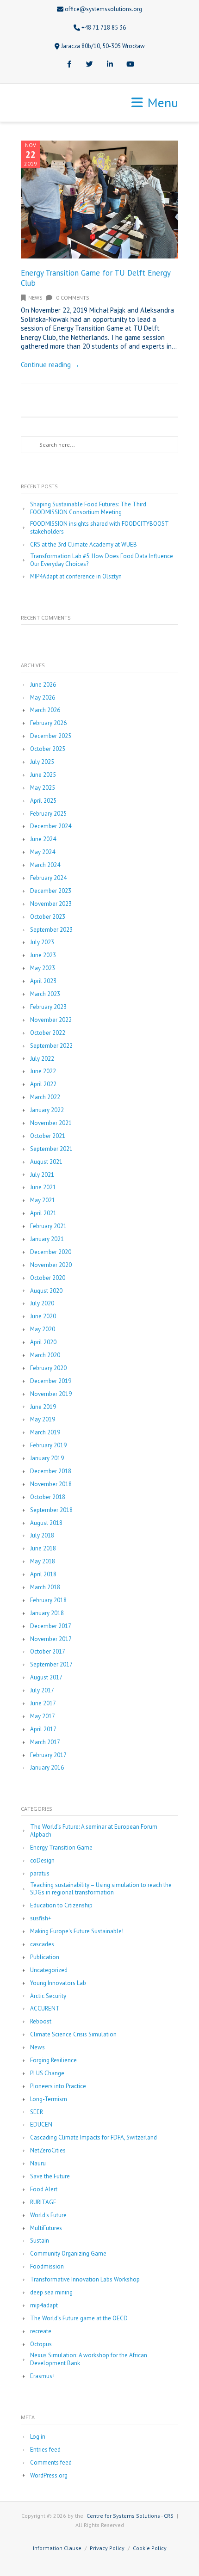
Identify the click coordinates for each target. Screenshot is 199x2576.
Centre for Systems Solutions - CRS (130, 2516)
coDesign (42, 1861)
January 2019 (47, 1458)
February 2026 (48, 723)
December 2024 (51, 826)
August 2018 (46, 1523)
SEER (37, 2112)
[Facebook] (69, 65)
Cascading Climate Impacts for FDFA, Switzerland (93, 2138)
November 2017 (51, 1639)
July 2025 (42, 762)
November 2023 (51, 904)
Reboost (41, 2022)
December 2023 (51, 891)
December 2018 (51, 1471)
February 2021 (48, 1226)
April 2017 (43, 1729)
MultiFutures (46, 2228)
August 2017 (46, 1678)
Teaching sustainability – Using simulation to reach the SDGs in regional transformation (101, 1889)
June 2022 (43, 1071)
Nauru (38, 2164)
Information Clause (57, 2548)
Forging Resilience (53, 2060)
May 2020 (43, 1329)
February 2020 (48, 1368)
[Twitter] (89, 65)
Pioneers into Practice (58, 2086)
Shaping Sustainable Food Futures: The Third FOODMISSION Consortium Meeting (88, 508)
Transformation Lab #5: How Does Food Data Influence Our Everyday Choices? (102, 560)
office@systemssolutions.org (103, 9)
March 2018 (45, 1587)
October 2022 (48, 1033)
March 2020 (45, 1355)
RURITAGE (43, 2202)
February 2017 (48, 1755)
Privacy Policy (107, 2548)
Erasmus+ (43, 2376)
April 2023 (43, 981)
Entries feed (45, 2450)
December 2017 (51, 1626)
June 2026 (43, 685)
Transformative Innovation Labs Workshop (85, 2280)
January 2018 (47, 1613)
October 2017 (48, 1652)
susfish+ (41, 1918)
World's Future (48, 2215)
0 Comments (72, 298)
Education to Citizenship (61, 1906)
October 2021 (48, 1136)
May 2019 (43, 1420)
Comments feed (51, 2463)
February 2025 (48, 814)
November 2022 (51, 1020)
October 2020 (48, 1278)
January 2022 (47, 1110)
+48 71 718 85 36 (104, 28)
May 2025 (43, 788)
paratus (40, 1874)
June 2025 (43, 775)
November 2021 (51, 1123)
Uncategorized (49, 1970)
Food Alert (44, 2189)
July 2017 (42, 1691)
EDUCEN (41, 2125)
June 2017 (43, 1703)
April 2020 (43, 1342)
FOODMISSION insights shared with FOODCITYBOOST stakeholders (99, 528)
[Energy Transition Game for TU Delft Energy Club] (99, 200)
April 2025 (43, 801)
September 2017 (51, 1665)
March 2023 (45, 994)
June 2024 (43, 839)
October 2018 (48, 1497)
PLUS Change (47, 2073)
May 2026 (43, 698)
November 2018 (51, 1484)
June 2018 (43, 1549)
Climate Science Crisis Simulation (73, 2035)
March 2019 (45, 1432)
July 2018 (42, 1536)
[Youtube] (130, 65)
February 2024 (48, 878)
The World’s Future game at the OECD (79, 2318)
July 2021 (42, 1175)
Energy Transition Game (61, 1848)
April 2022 (43, 1084)
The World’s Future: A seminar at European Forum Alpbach (94, 1831)
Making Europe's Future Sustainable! (77, 1931)
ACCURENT (45, 2009)
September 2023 (51, 930)
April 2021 (43, 1213)
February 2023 (48, 1007)
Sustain (40, 2241)
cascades (42, 1944)
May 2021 (43, 1200)
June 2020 (43, 1316)
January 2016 (47, 1768)
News (35, 298)
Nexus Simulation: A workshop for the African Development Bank (89, 2359)
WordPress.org (49, 2476)
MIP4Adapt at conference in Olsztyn (76, 577)
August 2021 (46, 1162)
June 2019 (43, 1407)
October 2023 (48, 917)
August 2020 (46, 1291)
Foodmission (47, 2267)
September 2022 (51, 1046)
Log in (38, 2437)
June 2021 (43, 1187)
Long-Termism (49, 2099)
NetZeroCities (48, 2151)
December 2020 (51, 1252)
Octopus (41, 2344)
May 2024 (43, 852)
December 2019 (51, 1381)
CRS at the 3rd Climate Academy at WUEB (84, 545)
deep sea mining (51, 2293)
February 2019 (48, 1445)
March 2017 (45, 1742)
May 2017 (43, 1716)
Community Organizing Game (68, 2254)
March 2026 (45, 710)
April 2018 (43, 1574)
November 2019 (51, 1394)
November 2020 (51, 1265)
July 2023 (42, 942)
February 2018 (48, 1600)
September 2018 (51, 1510)
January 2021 (47, 1239)
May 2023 (43, 968)
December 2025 (51, 736)
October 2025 (48, 749)
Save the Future (50, 2176)
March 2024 (45, 865)
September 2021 (51, 1149)
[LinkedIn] (110, 65)
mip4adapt (44, 2305)
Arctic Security (48, 1996)
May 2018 (43, 1562)
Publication (45, 1957)
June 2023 (43, 955)
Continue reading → (50, 365)
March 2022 (45, 1097)
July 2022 (42, 1059)
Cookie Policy (150, 2548)
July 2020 (42, 1303)
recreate (41, 2331)
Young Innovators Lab (58, 1983)
